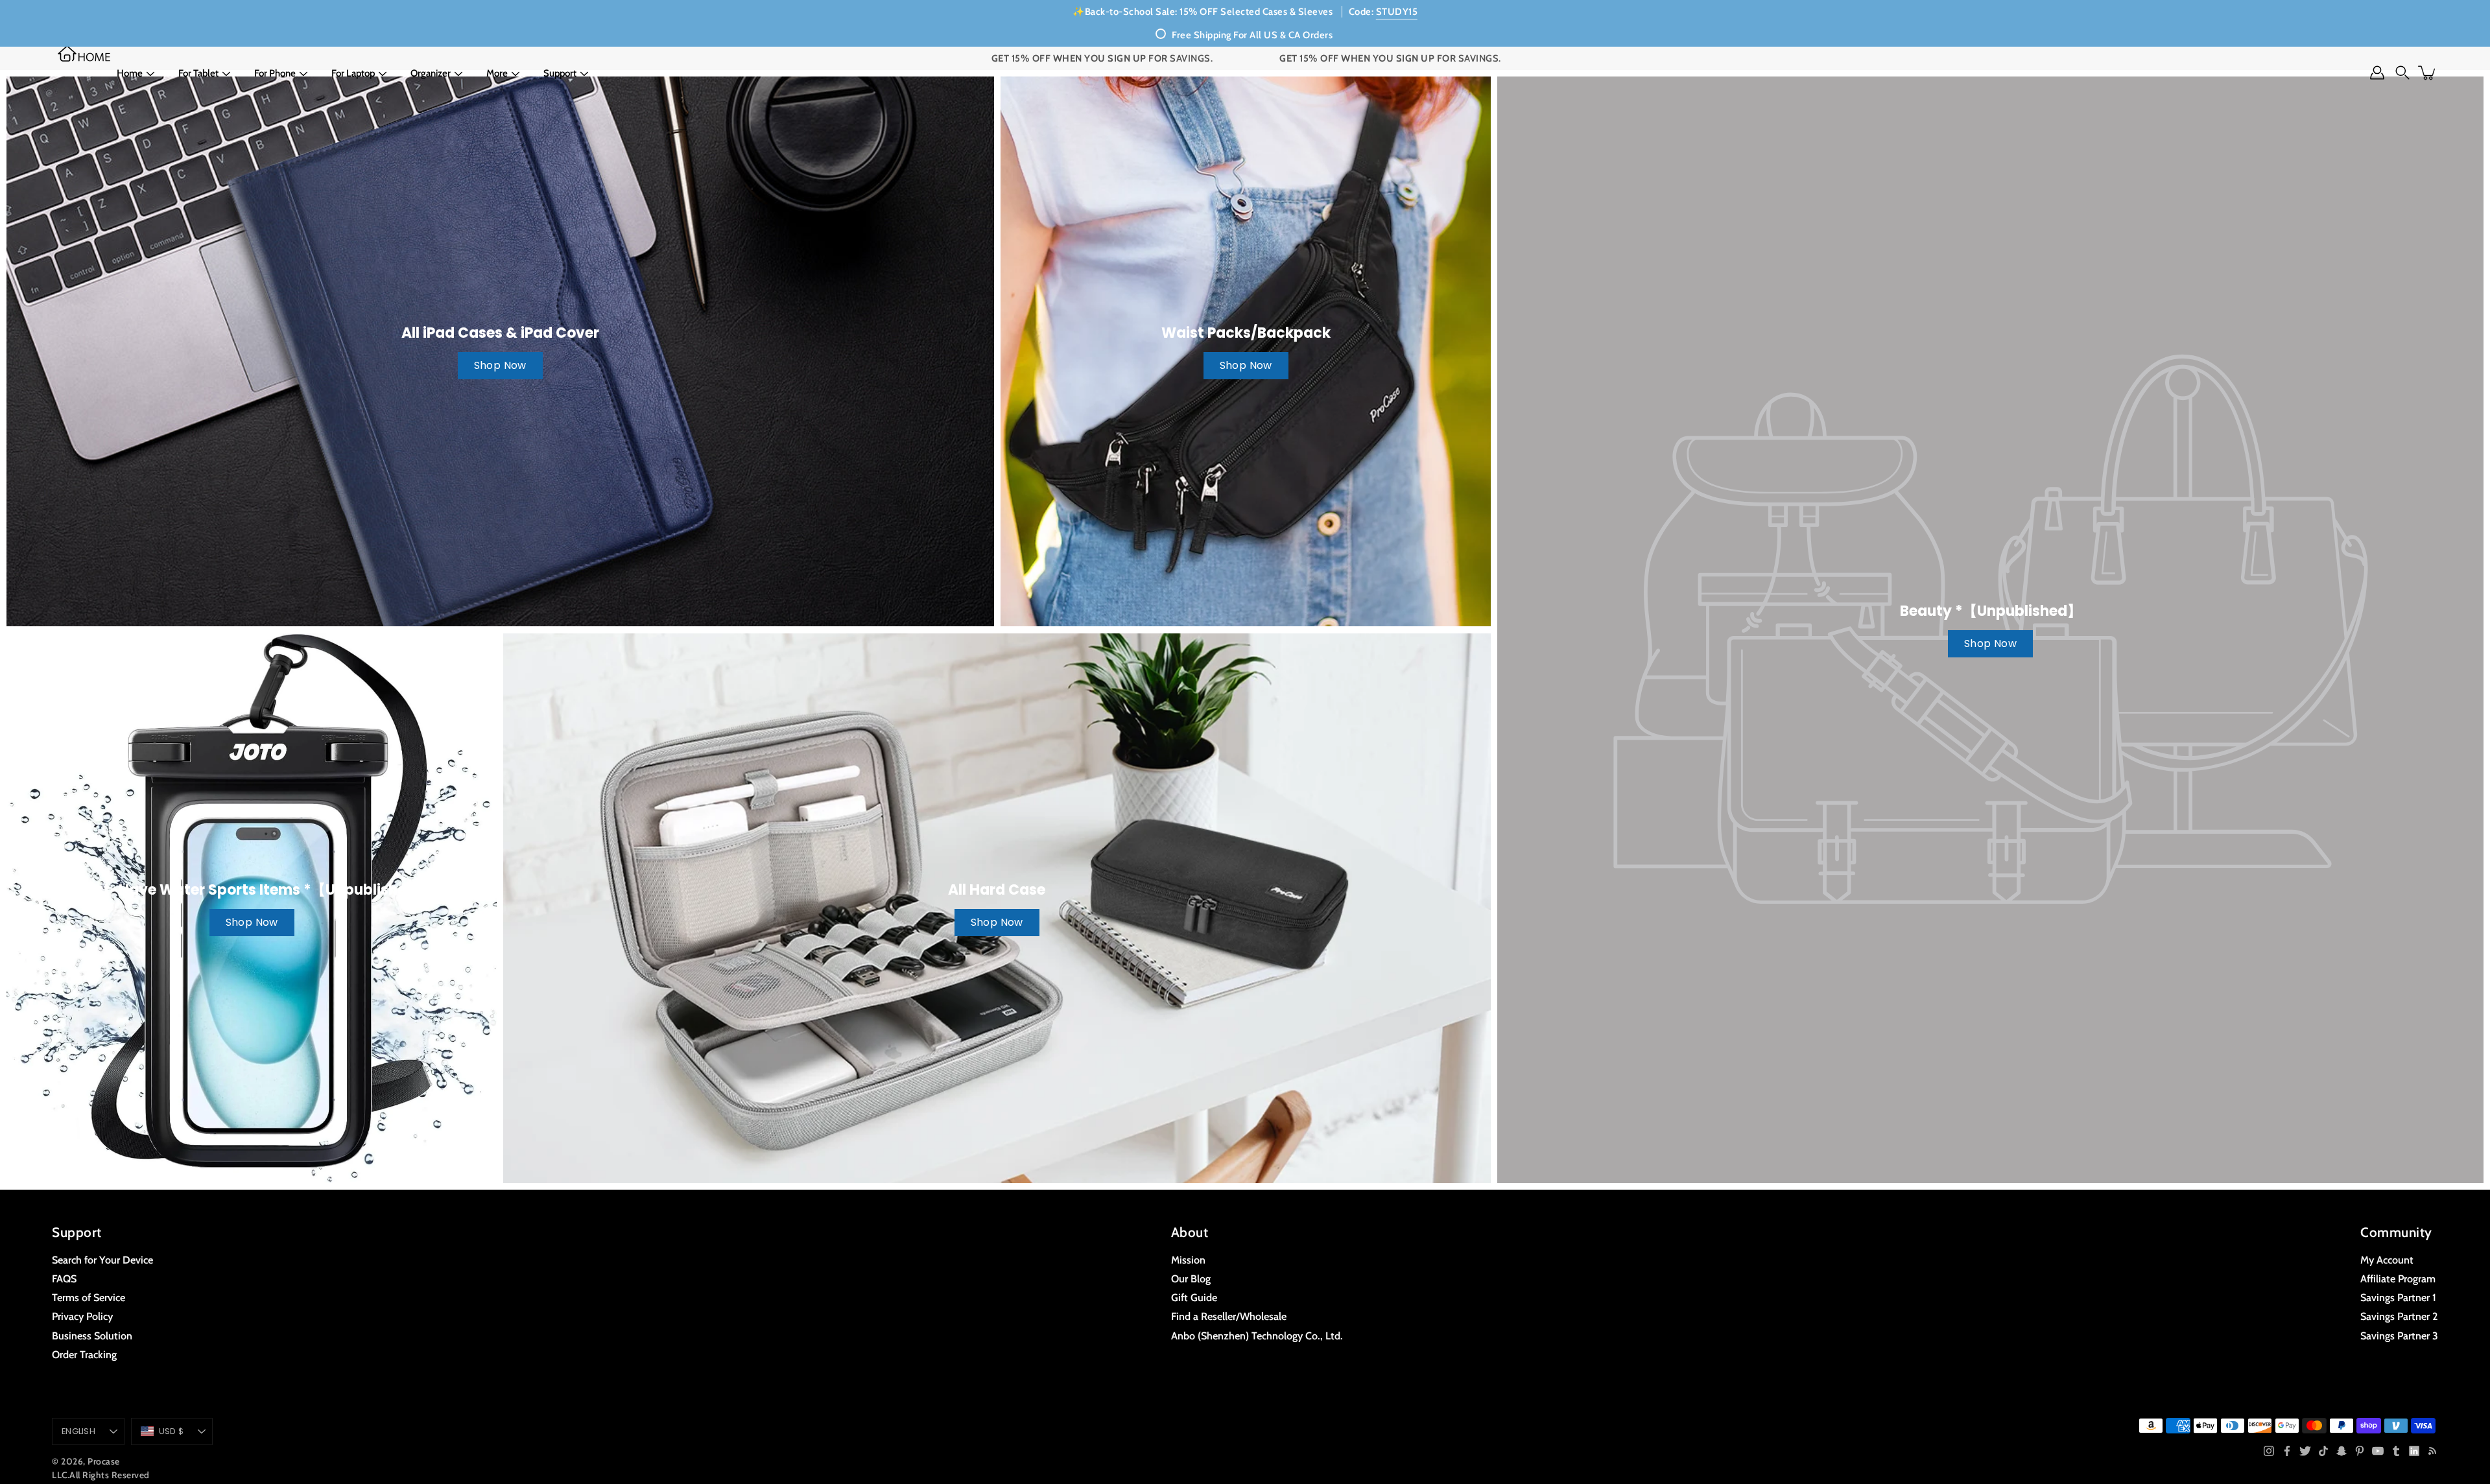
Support (560, 73)
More (497, 73)
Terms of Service (89, 1297)
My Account (2387, 1260)
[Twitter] (2305, 1451)
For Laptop (353, 73)
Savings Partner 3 (2399, 1336)
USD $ (171, 1431)
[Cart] (2428, 73)
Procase (104, 1461)
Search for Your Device (102, 1260)
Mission (1188, 1260)
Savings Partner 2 (2399, 1316)
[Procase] (84, 53)
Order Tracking (84, 1354)
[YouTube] (2378, 1451)
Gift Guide (1194, 1297)
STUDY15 (1397, 12)
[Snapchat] (2342, 1451)
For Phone (275, 73)
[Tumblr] (2396, 1451)
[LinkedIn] (2414, 1451)
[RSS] (2432, 1451)
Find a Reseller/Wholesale (1229, 1316)
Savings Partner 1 (2398, 1297)
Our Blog (1191, 1278)
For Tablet (198, 73)
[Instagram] (2269, 1451)
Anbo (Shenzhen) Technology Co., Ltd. (1257, 1336)
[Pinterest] (2360, 1451)
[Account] (2377, 73)
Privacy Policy (82, 1316)
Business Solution (92, 1336)
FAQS (64, 1278)
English (78, 1431)
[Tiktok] (2323, 1451)
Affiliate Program (2398, 1278)
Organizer (431, 73)
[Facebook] (2287, 1451)
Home (130, 73)
